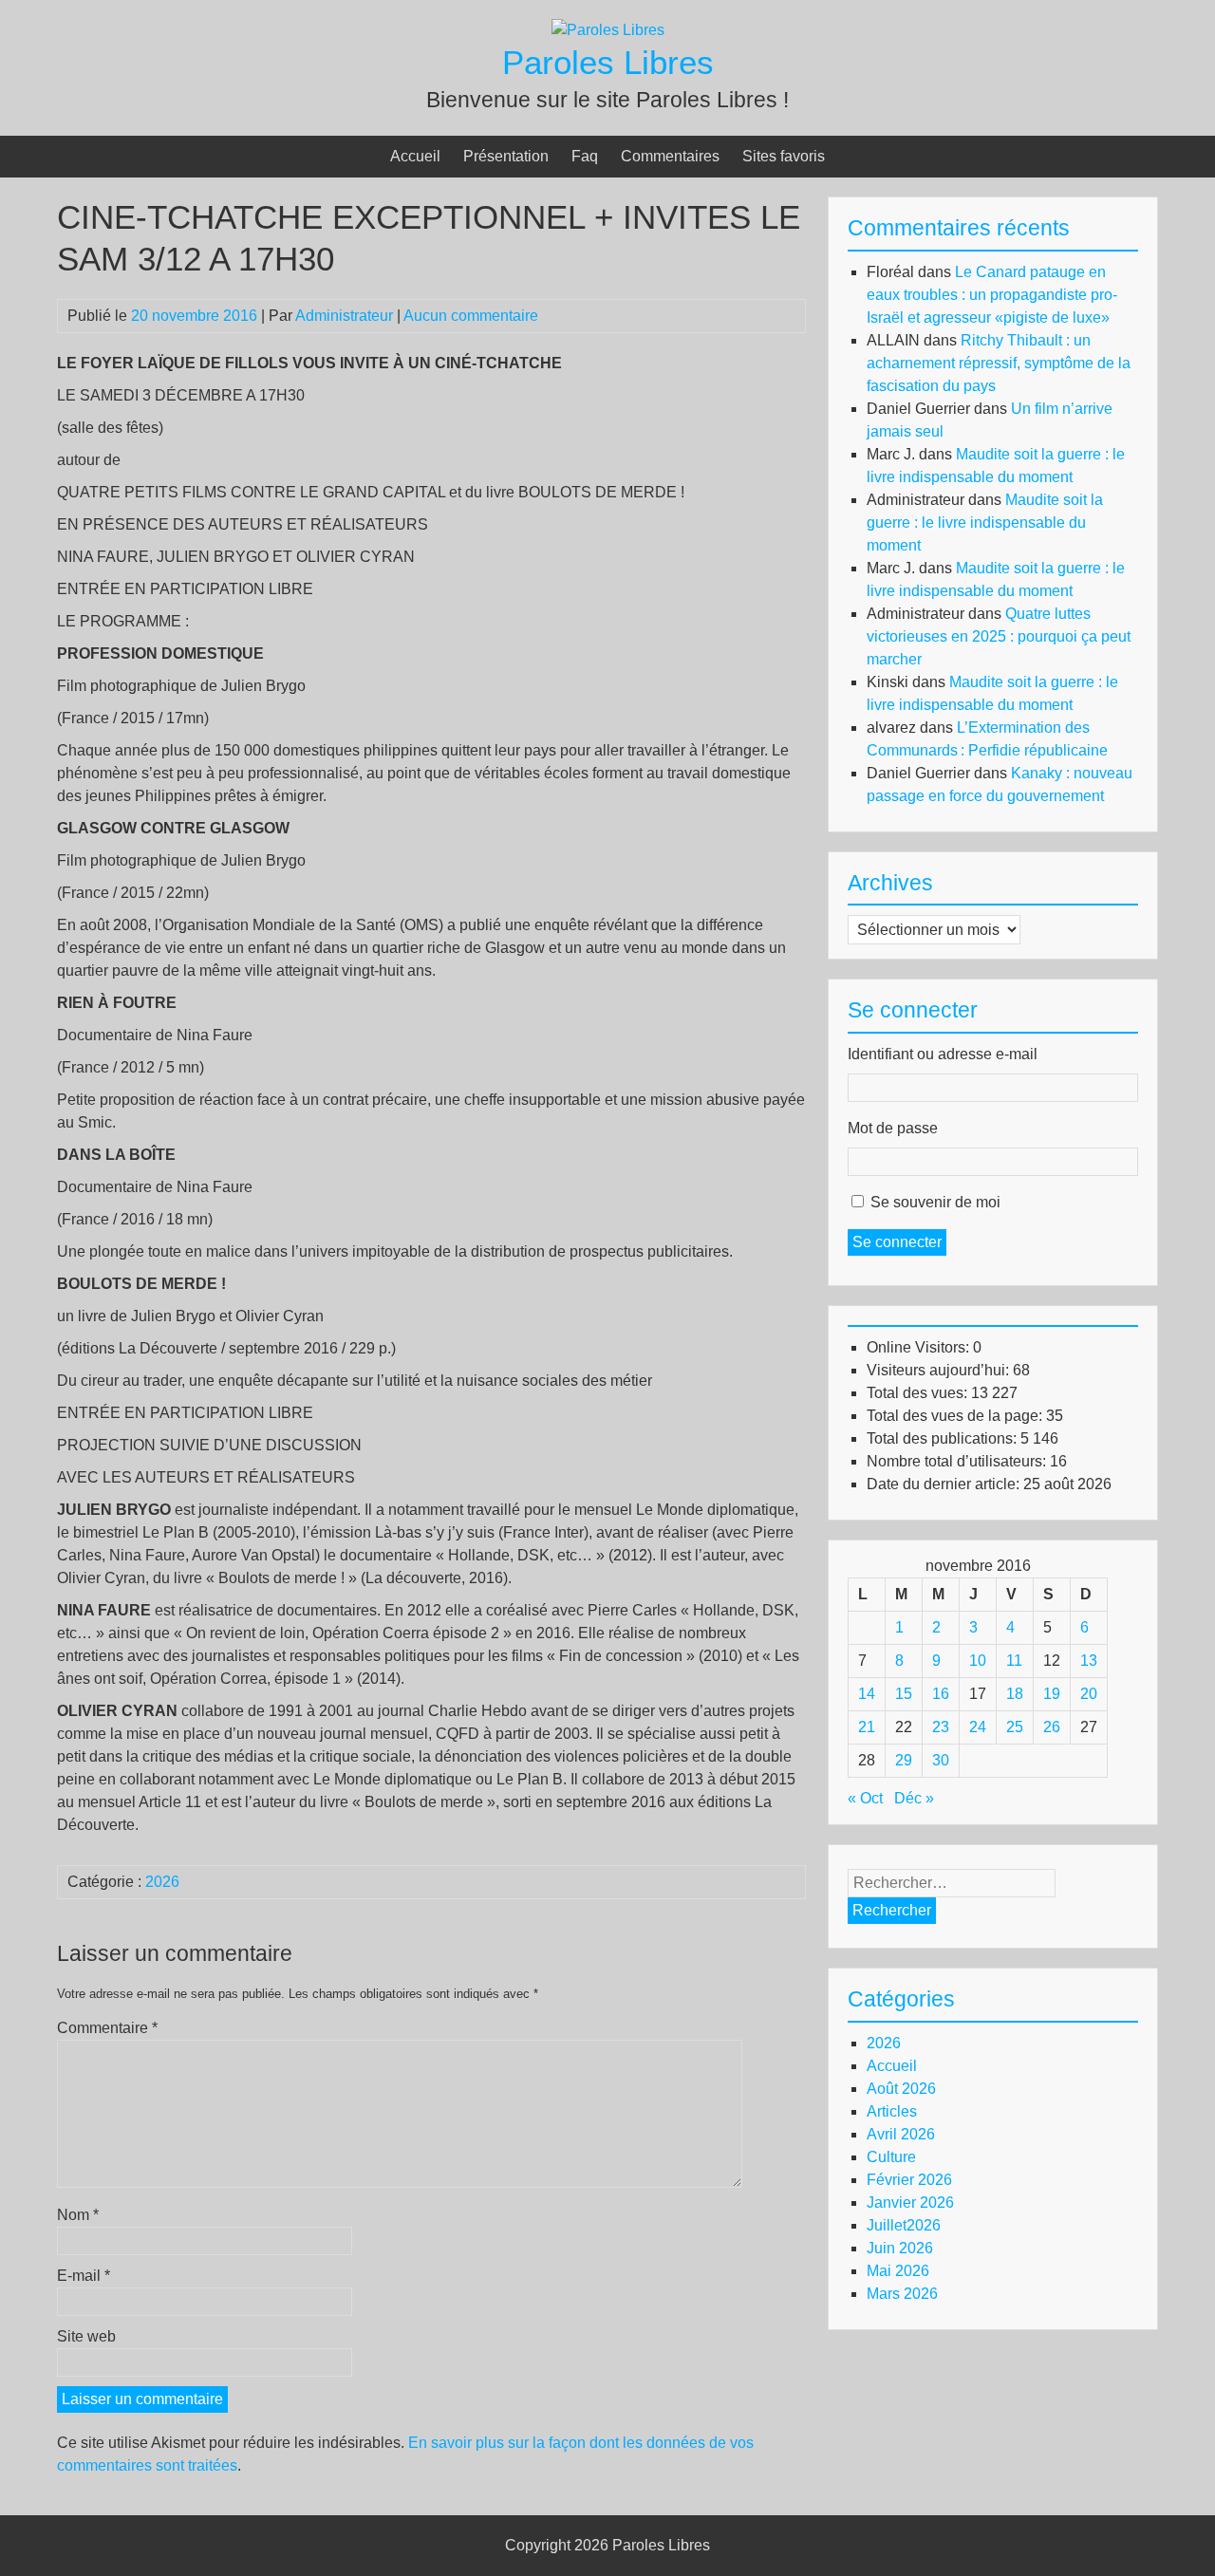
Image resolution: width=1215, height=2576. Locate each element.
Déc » (914, 1798)
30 (941, 1760)
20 (1089, 1694)
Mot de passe (893, 1128)
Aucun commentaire (471, 316)
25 (1015, 1727)
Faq (585, 156)
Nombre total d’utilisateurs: (958, 1461)
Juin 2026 (900, 2248)
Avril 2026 (901, 2134)
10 (978, 1661)
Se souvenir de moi (935, 1202)
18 (1015, 1694)
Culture (891, 2157)
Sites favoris (784, 156)
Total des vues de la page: (956, 1416)
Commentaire (107, 2028)
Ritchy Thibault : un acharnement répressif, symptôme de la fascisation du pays (999, 363)
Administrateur (344, 316)
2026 (162, 1882)
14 (867, 1694)
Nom (78, 2215)
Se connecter (897, 1242)
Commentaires (670, 156)
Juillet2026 (904, 2225)
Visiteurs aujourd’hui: (940, 1370)
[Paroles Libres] (608, 30)
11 (1014, 1661)
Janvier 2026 (910, 2203)
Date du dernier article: (945, 1484)
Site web (86, 2336)
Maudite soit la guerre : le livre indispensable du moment (985, 523)
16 (941, 1694)
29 (904, 1760)
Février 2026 (909, 2180)
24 (978, 1727)
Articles (892, 2111)
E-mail (84, 2276)
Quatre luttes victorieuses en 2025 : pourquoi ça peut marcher (999, 636)
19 (1052, 1694)
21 (867, 1727)
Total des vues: (919, 1393)
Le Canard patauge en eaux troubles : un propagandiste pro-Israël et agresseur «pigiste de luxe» (992, 295)
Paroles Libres (608, 62)
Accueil (415, 156)
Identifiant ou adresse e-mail (943, 1054)
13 (1089, 1661)
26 (1052, 1727)
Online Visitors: (920, 1347)
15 (904, 1694)
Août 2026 (901, 2089)
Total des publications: (944, 1438)
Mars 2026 (902, 2294)
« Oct (865, 1798)
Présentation (506, 156)
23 (941, 1727)
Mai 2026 (898, 2271)
